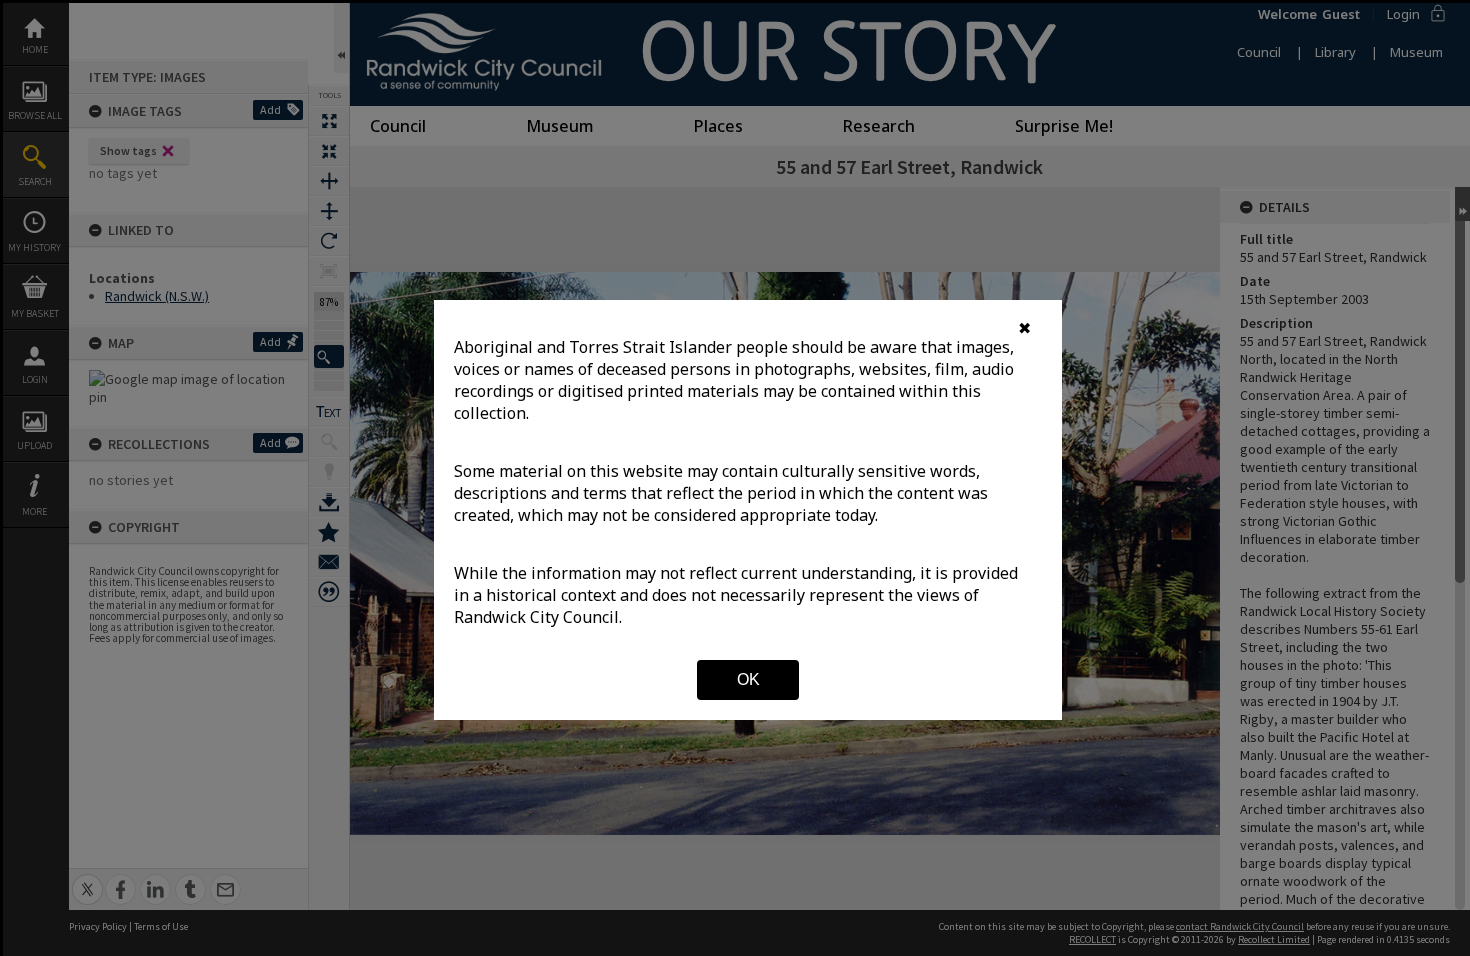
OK (748, 679)
